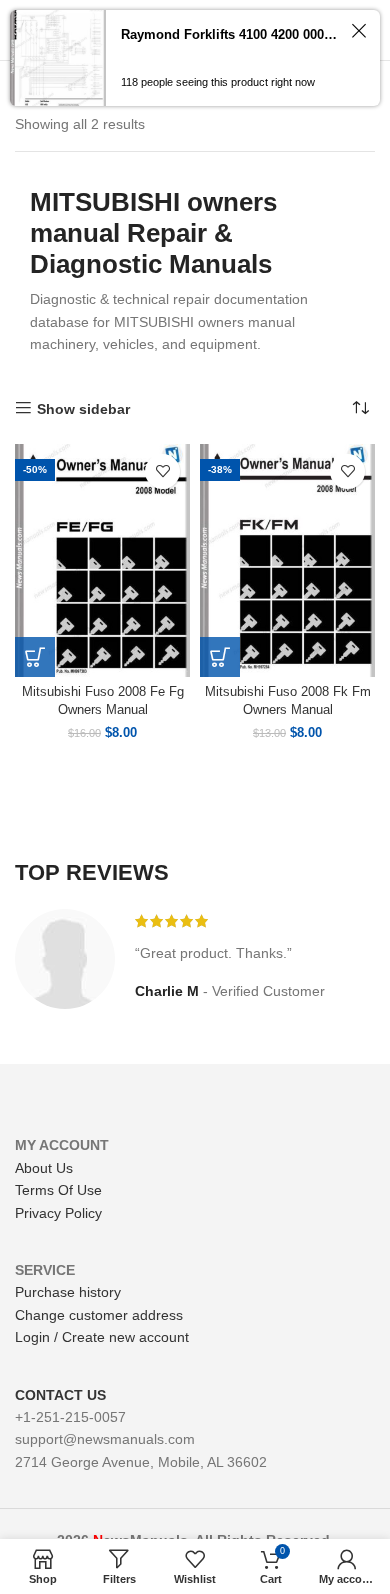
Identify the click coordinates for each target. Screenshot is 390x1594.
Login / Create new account (102, 1337)
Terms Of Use (58, 1190)
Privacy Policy (58, 1213)
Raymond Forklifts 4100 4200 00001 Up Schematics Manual (231, 34)
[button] (35, 657)
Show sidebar (83, 409)
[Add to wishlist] (162, 471)
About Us (44, 1168)
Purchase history (68, 1292)
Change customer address (99, 1315)
